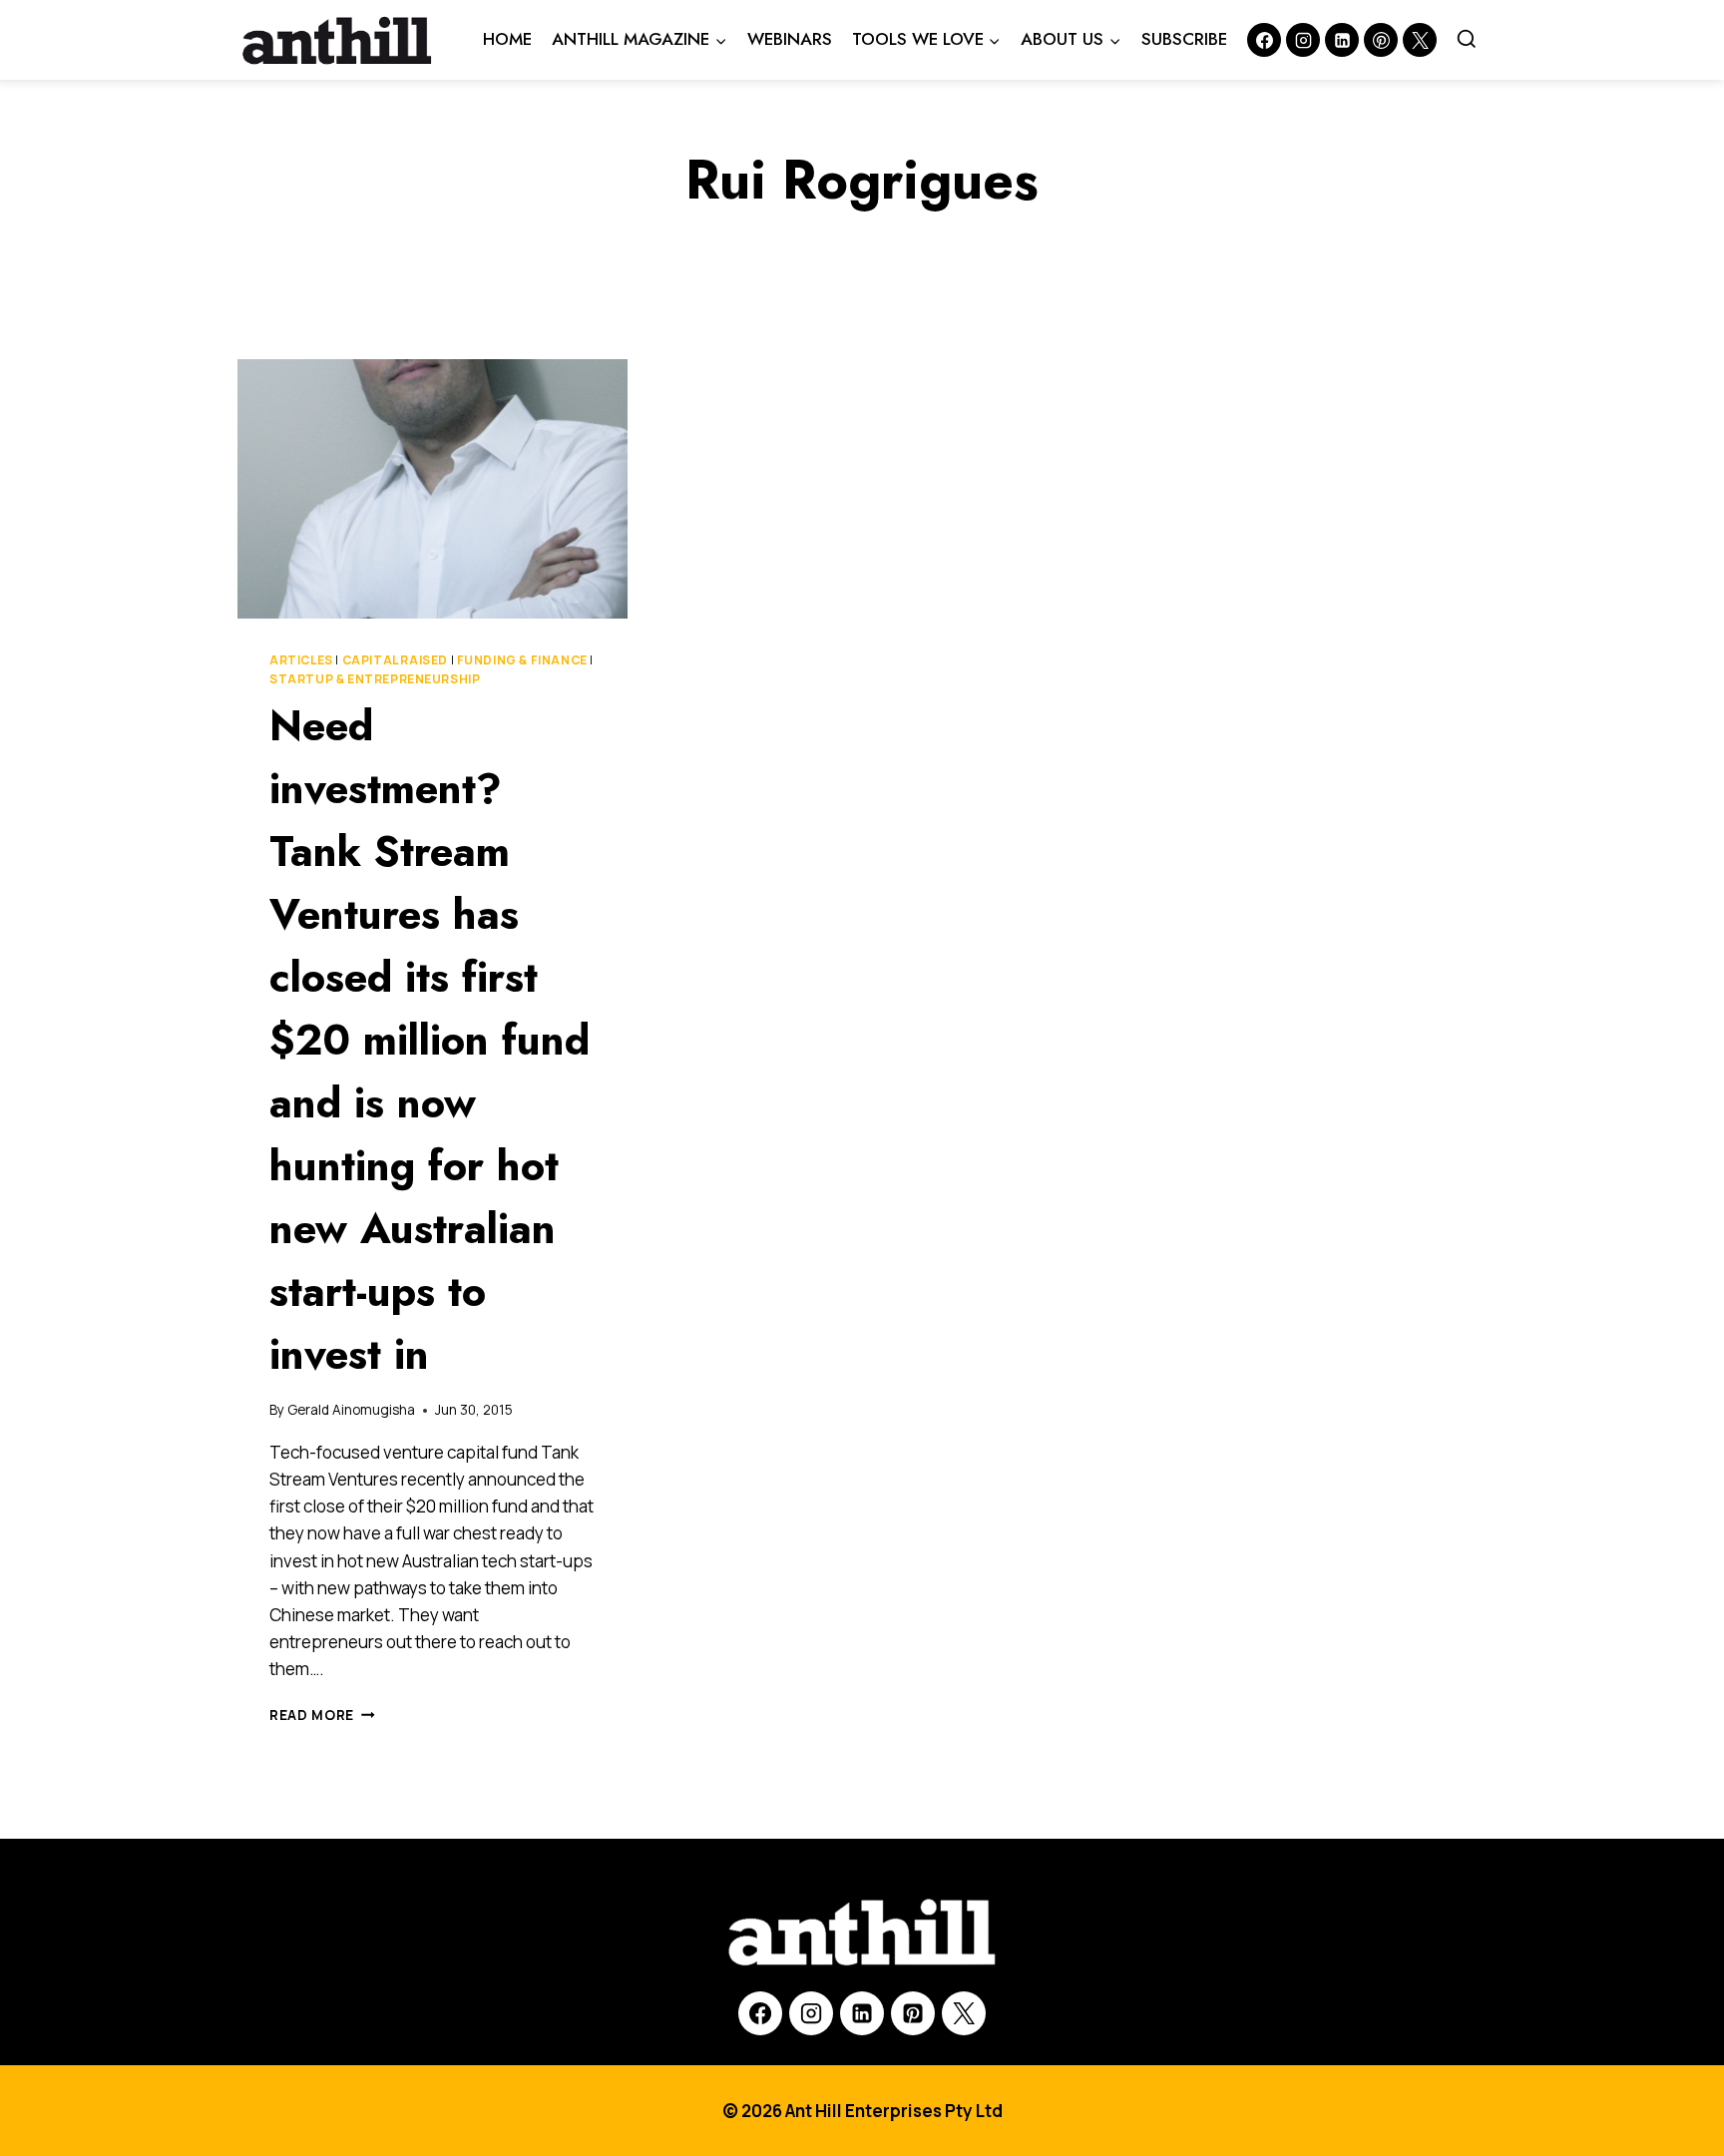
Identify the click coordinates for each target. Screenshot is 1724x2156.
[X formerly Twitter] (1420, 40)
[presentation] (432, 489)
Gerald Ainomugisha (351, 1410)
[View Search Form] (1467, 40)
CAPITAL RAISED (395, 660)
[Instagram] (1303, 40)
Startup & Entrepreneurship (375, 679)
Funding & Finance (522, 660)
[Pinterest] (1381, 40)
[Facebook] (1264, 40)
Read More (322, 1715)
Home (507, 39)
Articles (301, 660)
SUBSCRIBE (1184, 39)
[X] (964, 2013)
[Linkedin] (1342, 40)
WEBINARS (790, 39)
